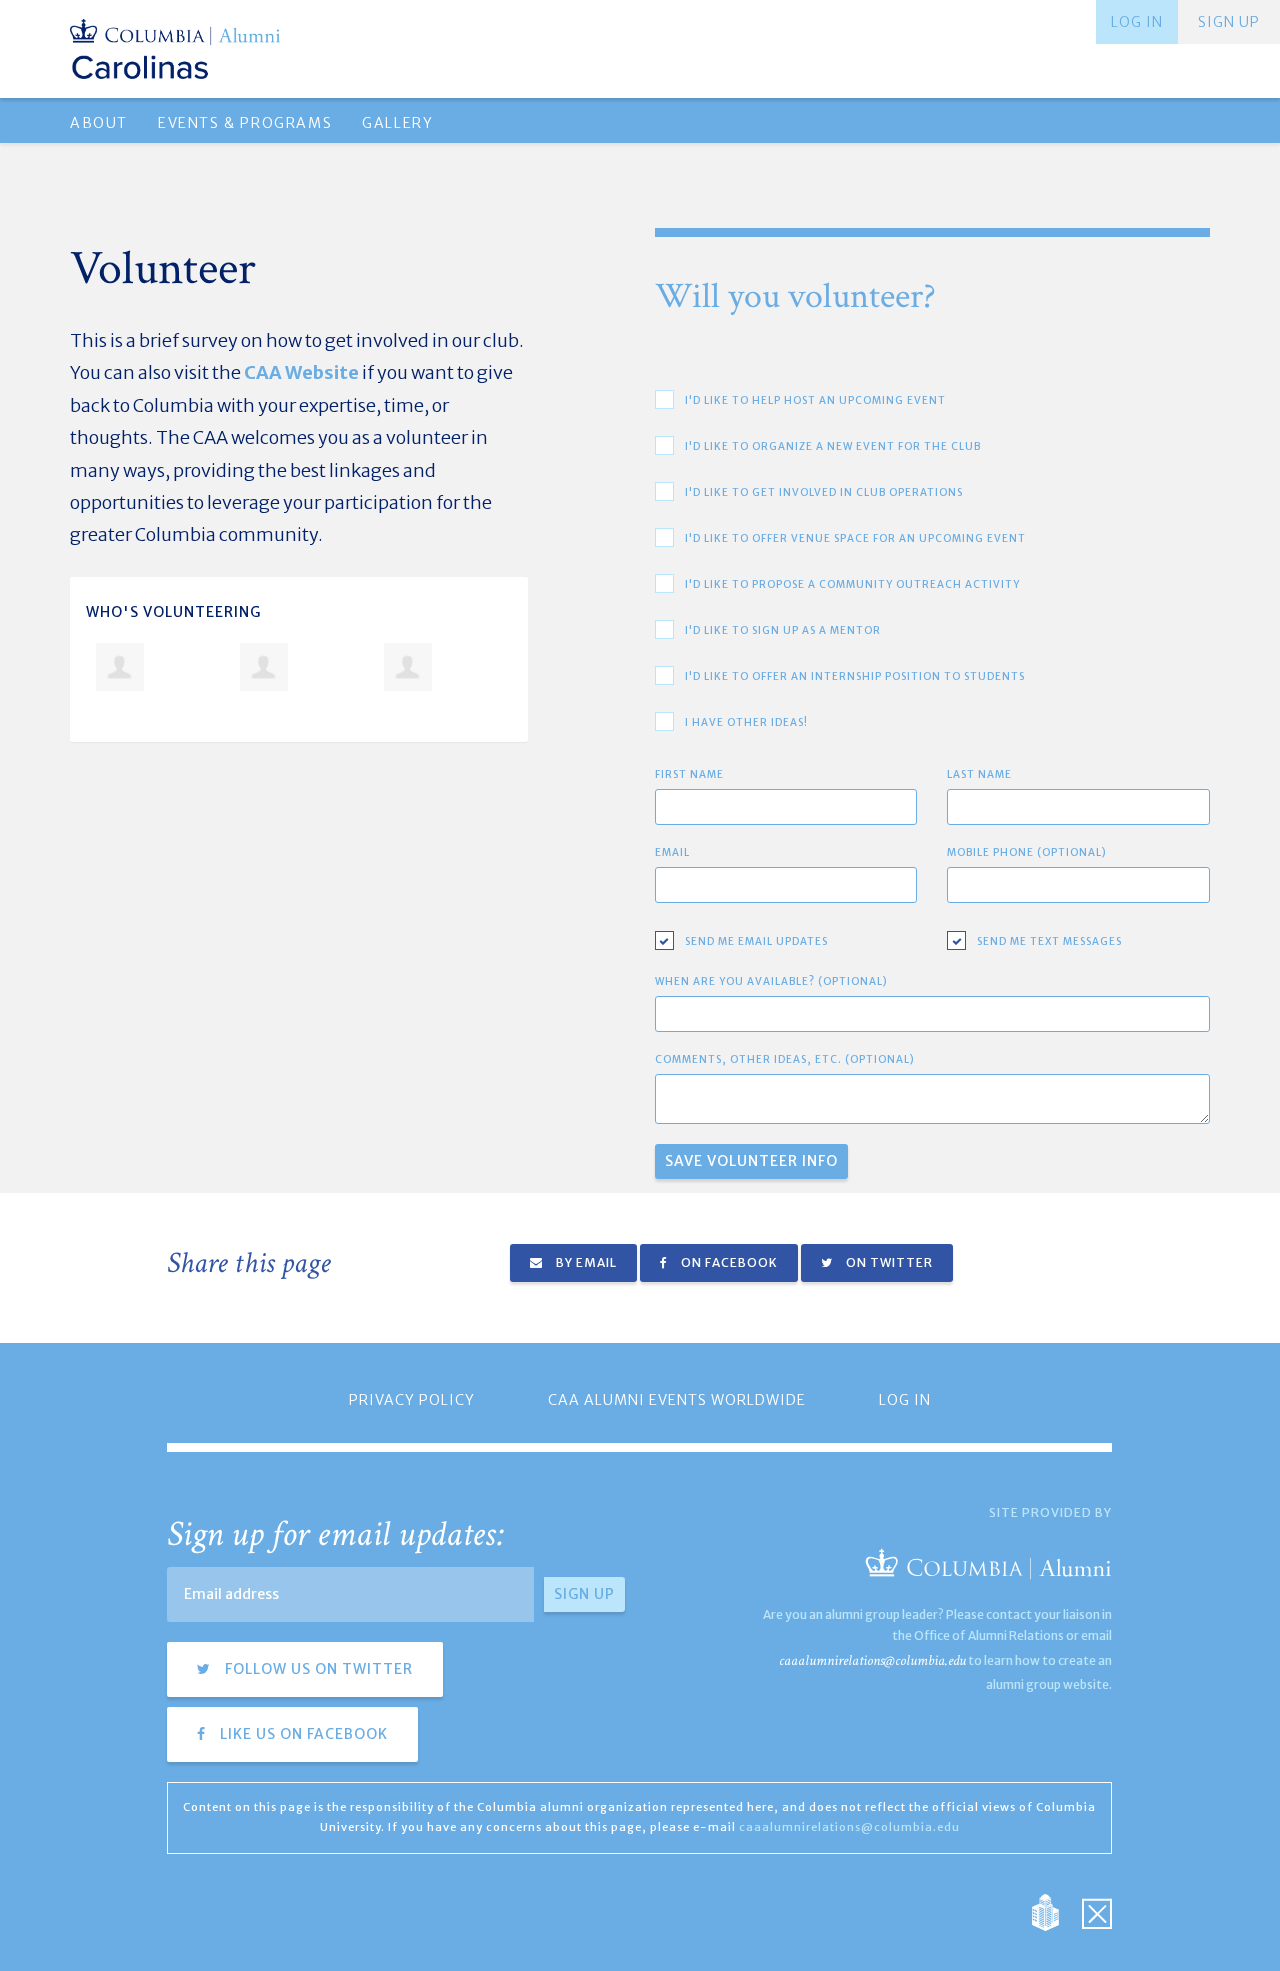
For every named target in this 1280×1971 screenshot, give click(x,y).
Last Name (979, 774)
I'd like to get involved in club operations (824, 492)
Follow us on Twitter (317, 1669)
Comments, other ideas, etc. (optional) (785, 1059)
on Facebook (728, 1262)
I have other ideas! (746, 722)
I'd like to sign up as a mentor (783, 630)
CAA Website (301, 372)
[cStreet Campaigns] (1097, 1910)
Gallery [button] (397, 123)
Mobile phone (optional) (1027, 852)
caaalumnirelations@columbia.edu (872, 1660)
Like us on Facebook (302, 1734)
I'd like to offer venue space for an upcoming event (855, 538)
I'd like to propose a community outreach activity (852, 584)
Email (672, 852)
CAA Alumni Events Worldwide (677, 1400)
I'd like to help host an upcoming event (815, 400)
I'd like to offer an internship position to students (855, 676)
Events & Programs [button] (245, 123)
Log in (1137, 22)
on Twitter (888, 1262)
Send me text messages (1049, 941)
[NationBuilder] (1055, 1910)
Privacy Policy (412, 1400)
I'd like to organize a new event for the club (833, 446)
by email (585, 1262)
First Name (689, 774)
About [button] (99, 123)
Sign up (1229, 22)
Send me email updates (756, 941)
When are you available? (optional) (771, 981)
